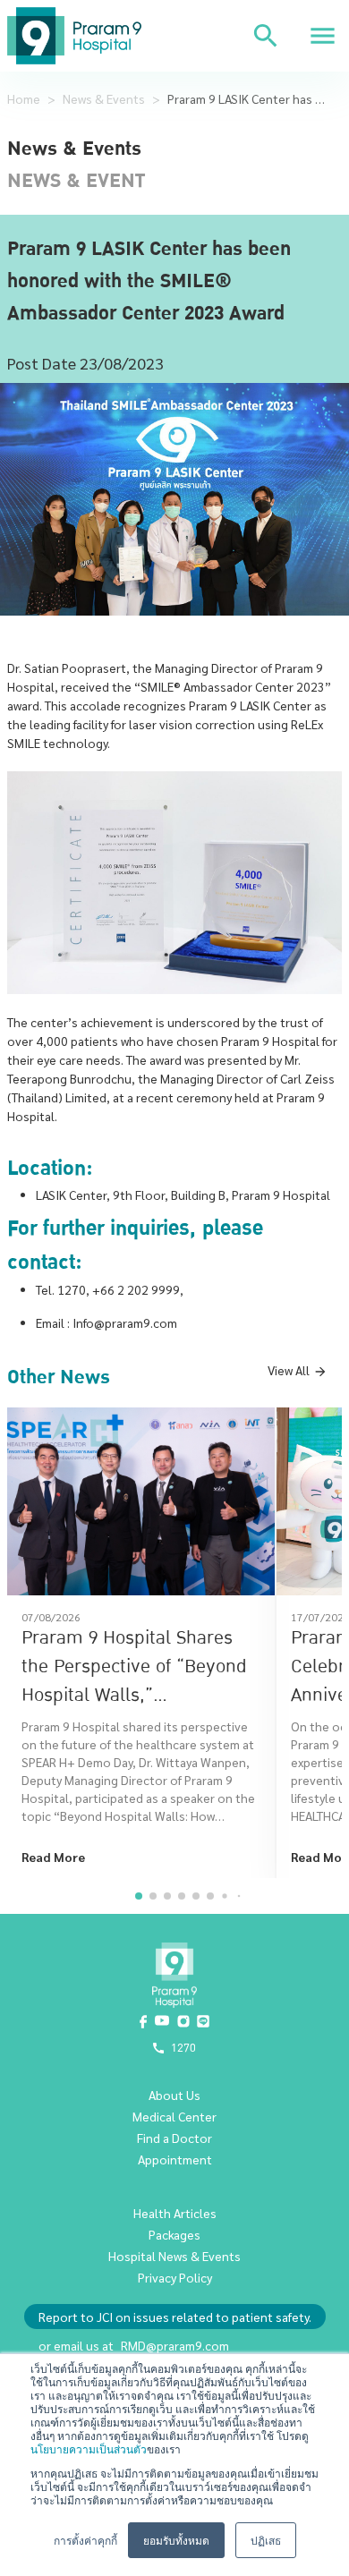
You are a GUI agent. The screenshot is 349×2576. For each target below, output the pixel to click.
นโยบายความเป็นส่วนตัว (89, 2448)
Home (24, 98)
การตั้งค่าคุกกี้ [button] (85, 2540)
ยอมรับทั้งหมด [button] (176, 2540)
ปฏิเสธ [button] (266, 2540)
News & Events (104, 98)
